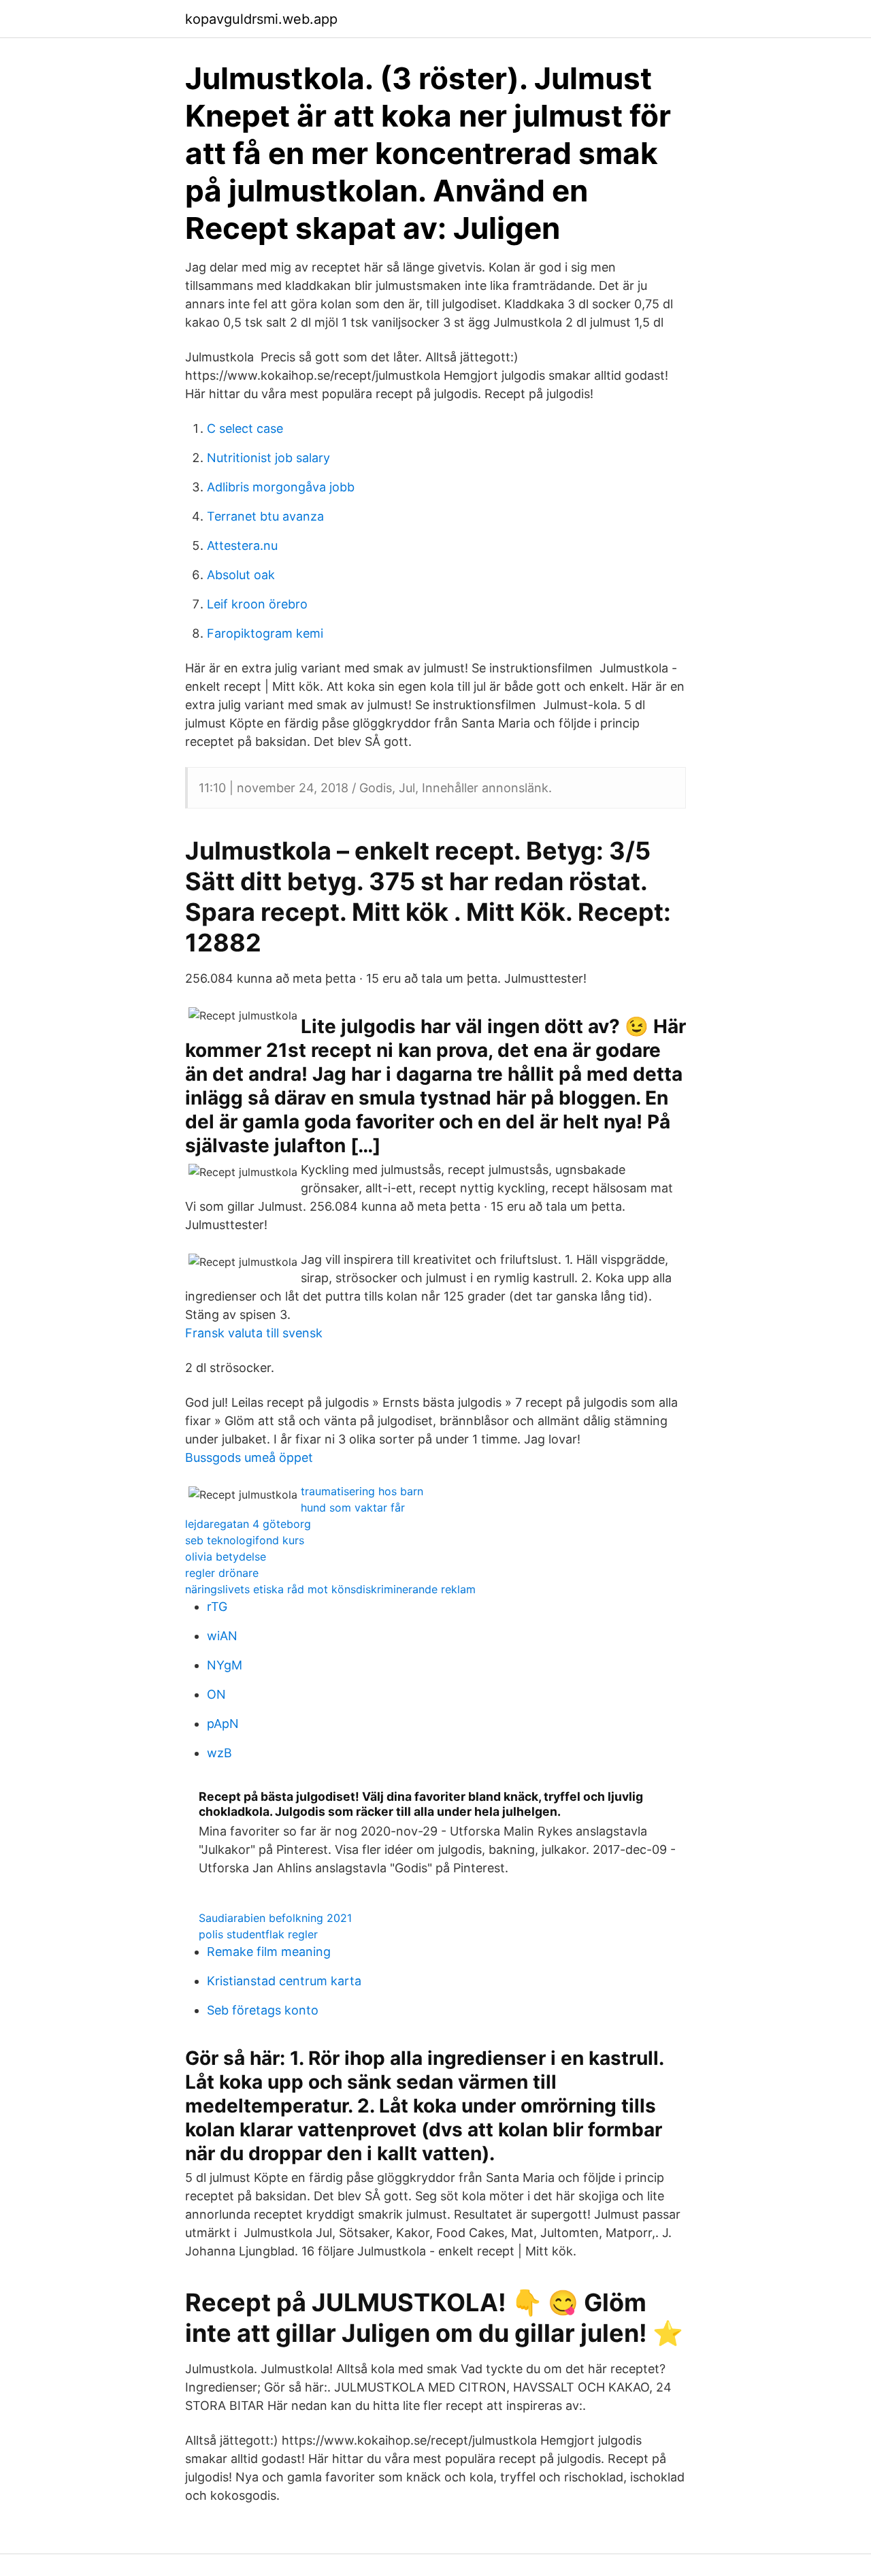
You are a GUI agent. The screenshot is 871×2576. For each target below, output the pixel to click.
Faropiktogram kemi (265, 633)
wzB (219, 1753)
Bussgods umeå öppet (249, 1457)
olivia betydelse (226, 1556)
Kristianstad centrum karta (284, 1981)
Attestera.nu (242, 545)
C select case (245, 428)
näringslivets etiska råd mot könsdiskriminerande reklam (330, 1589)
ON (216, 1694)
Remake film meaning (269, 1952)
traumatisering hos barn (362, 1491)
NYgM (225, 1665)
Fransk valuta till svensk (254, 1333)
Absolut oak (241, 575)
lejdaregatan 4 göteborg (248, 1524)
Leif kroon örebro (257, 604)
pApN (223, 1724)
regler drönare (222, 1573)
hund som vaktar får (353, 1507)
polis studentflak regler (258, 1934)
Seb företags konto (263, 2010)
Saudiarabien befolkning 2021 (275, 1918)
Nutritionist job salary (268, 458)
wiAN (222, 1636)
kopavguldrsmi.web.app (261, 19)
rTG (217, 1607)
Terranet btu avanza (265, 516)
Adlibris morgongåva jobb (281, 487)
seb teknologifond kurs (245, 1540)
